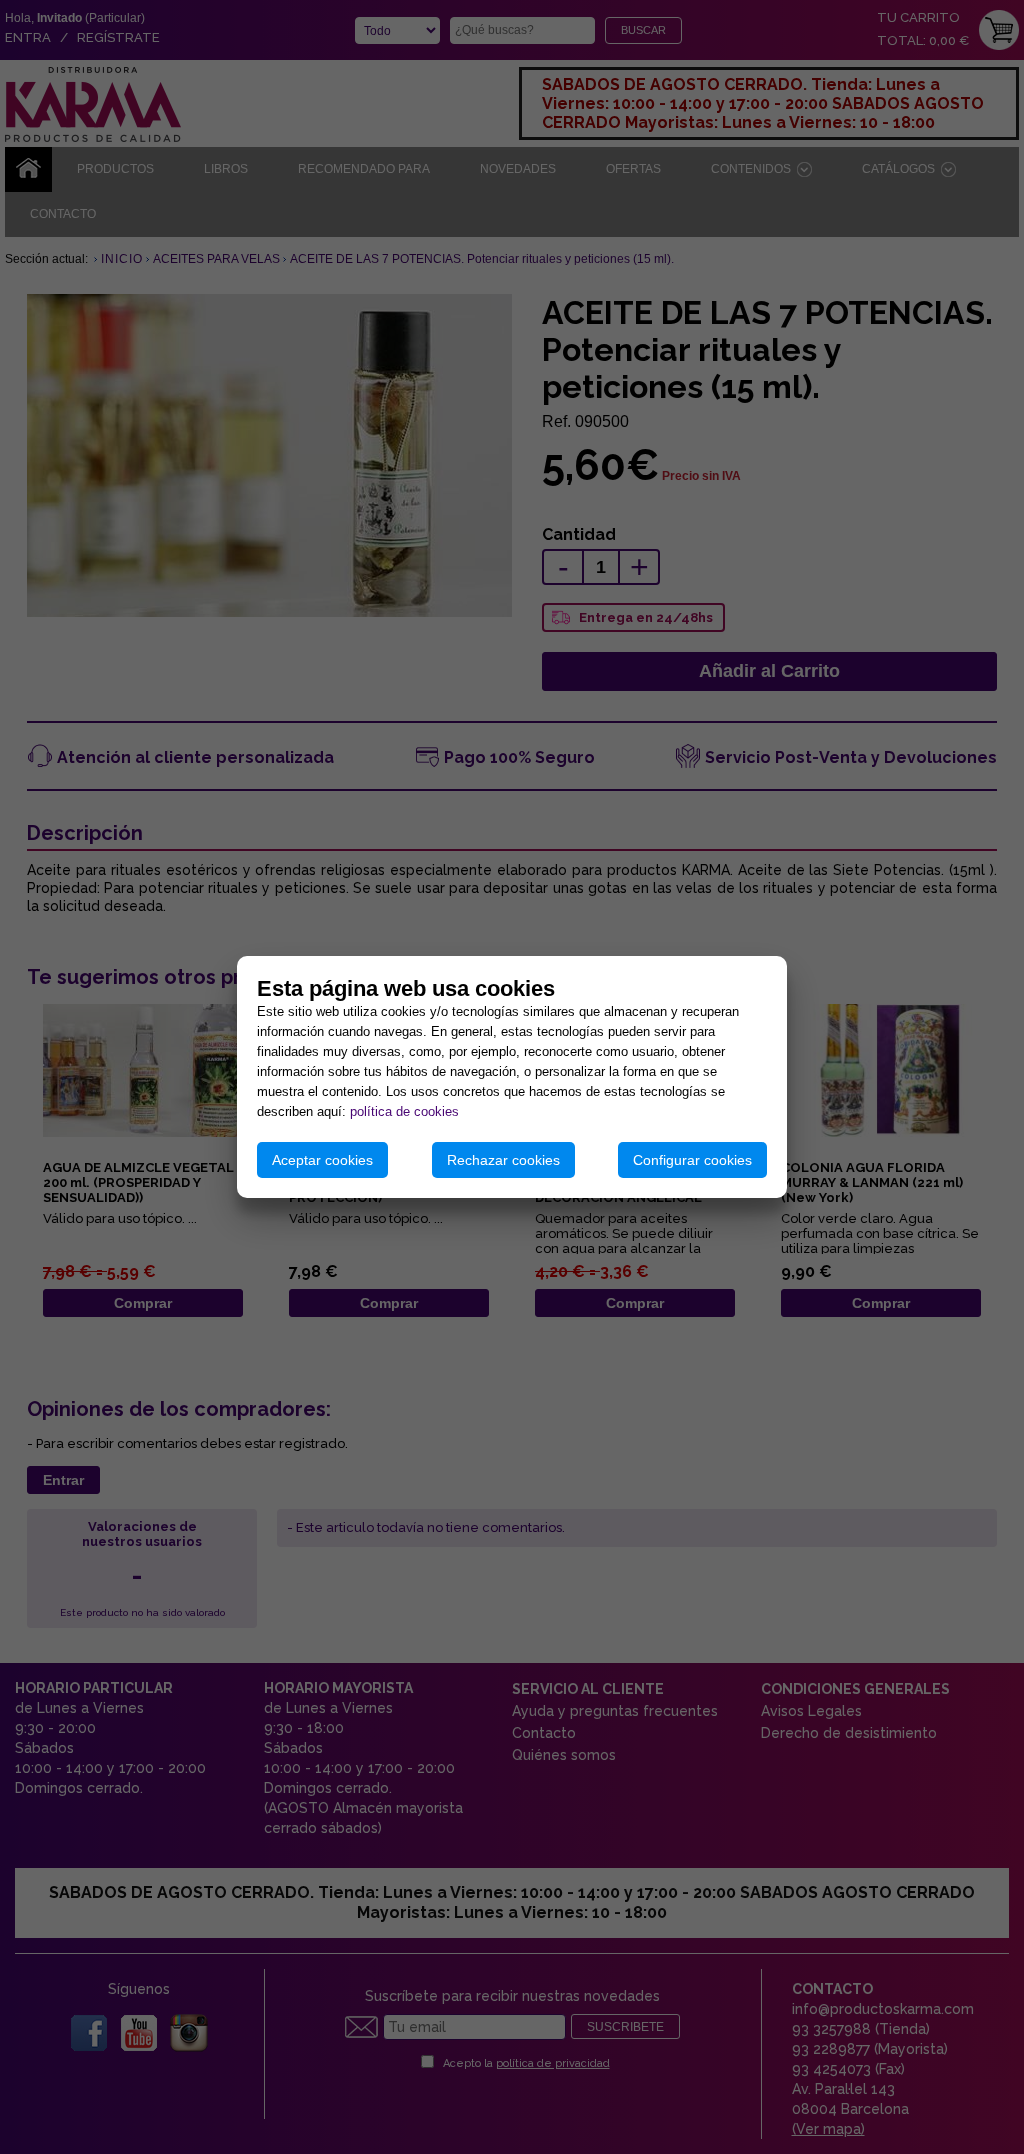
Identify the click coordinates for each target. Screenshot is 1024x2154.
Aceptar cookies (322, 1160)
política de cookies (404, 1111)
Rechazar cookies (503, 1160)
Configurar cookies (692, 1160)
